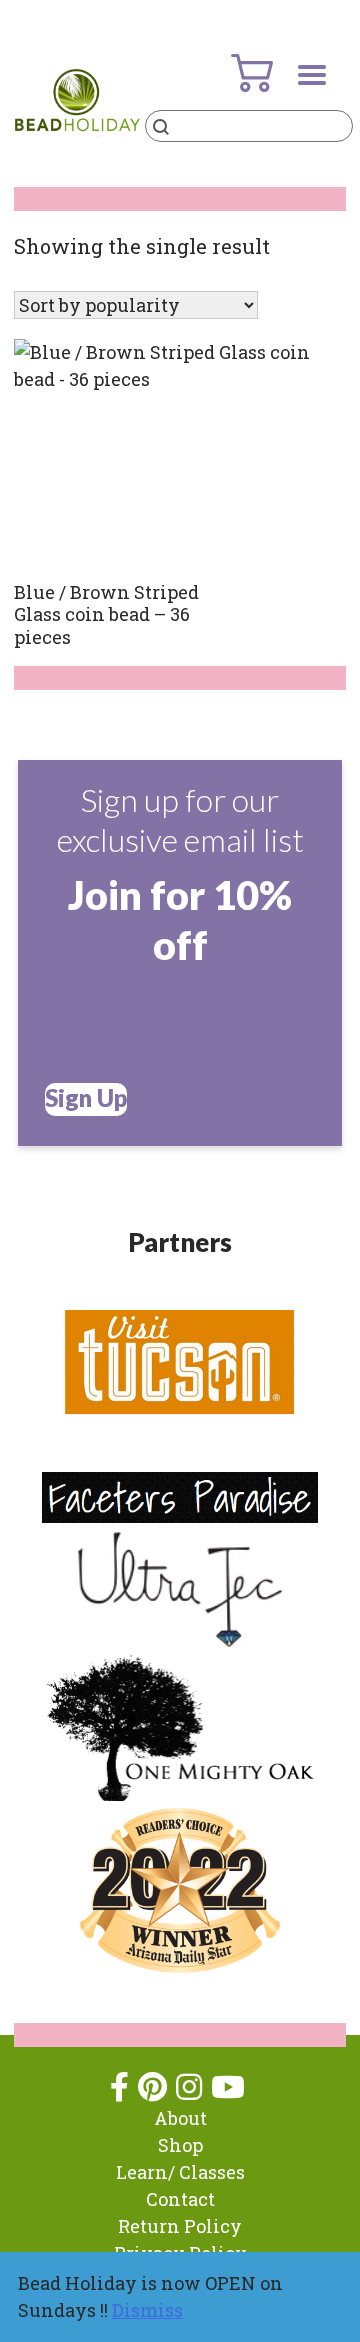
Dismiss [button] (147, 2310)
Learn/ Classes (180, 2172)
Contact (180, 2199)
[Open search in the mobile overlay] (249, 126)
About (180, 2118)
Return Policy (180, 2226)
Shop (180, 2145)
